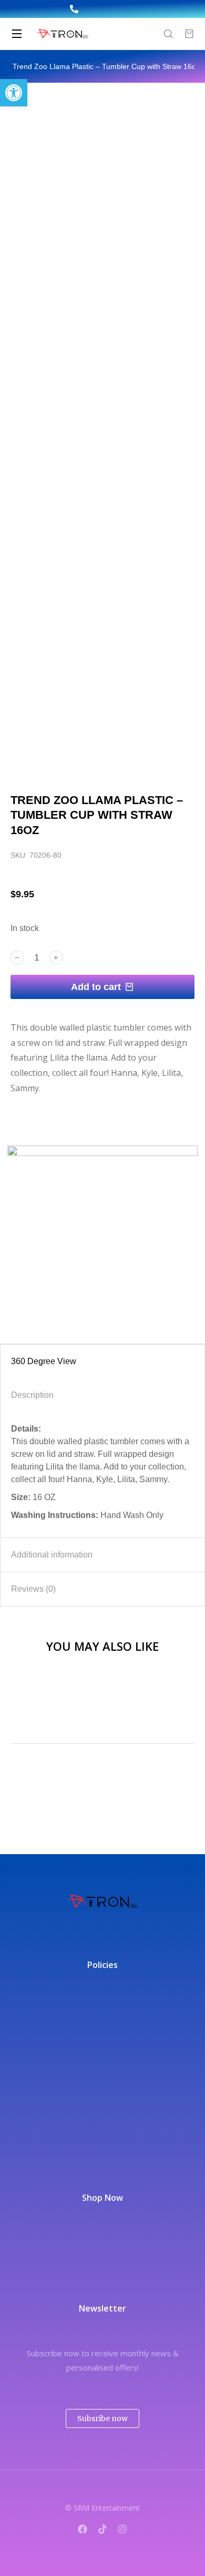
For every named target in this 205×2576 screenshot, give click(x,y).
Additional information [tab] (52, 1555)
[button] (14, 93)
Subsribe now (102, 2418)
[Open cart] (189, 34)
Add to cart (96, 987)
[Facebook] (83, 2529)
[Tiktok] (102, 2529)
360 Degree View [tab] (44, 1361)
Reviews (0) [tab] (33, 1589)
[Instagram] (122, 2529)
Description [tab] (32, 1395)
